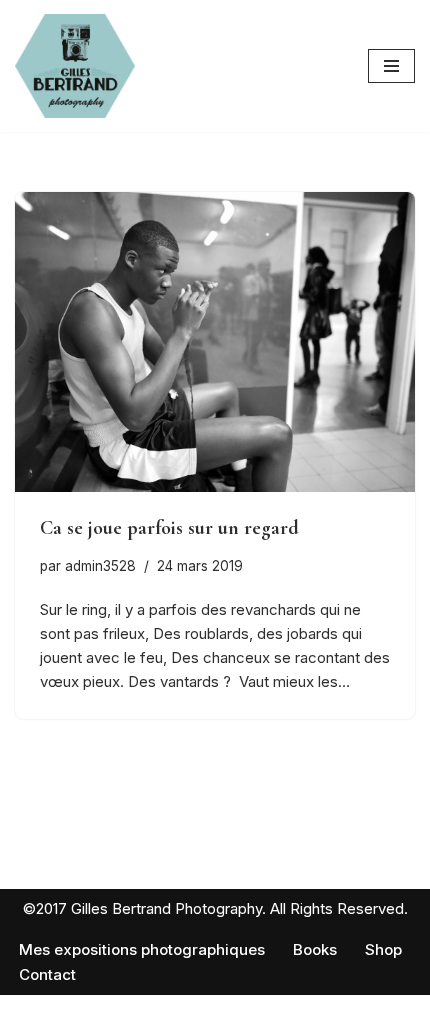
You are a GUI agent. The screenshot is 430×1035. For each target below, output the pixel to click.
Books (315, 949)
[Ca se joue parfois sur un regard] (215, 342)
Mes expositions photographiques (142, 949)
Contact (47, 974)
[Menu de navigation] (391, 66)
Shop (383, 949)
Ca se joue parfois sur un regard (169, 528)
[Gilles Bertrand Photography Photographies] (75, 66)
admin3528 (100, 566)
